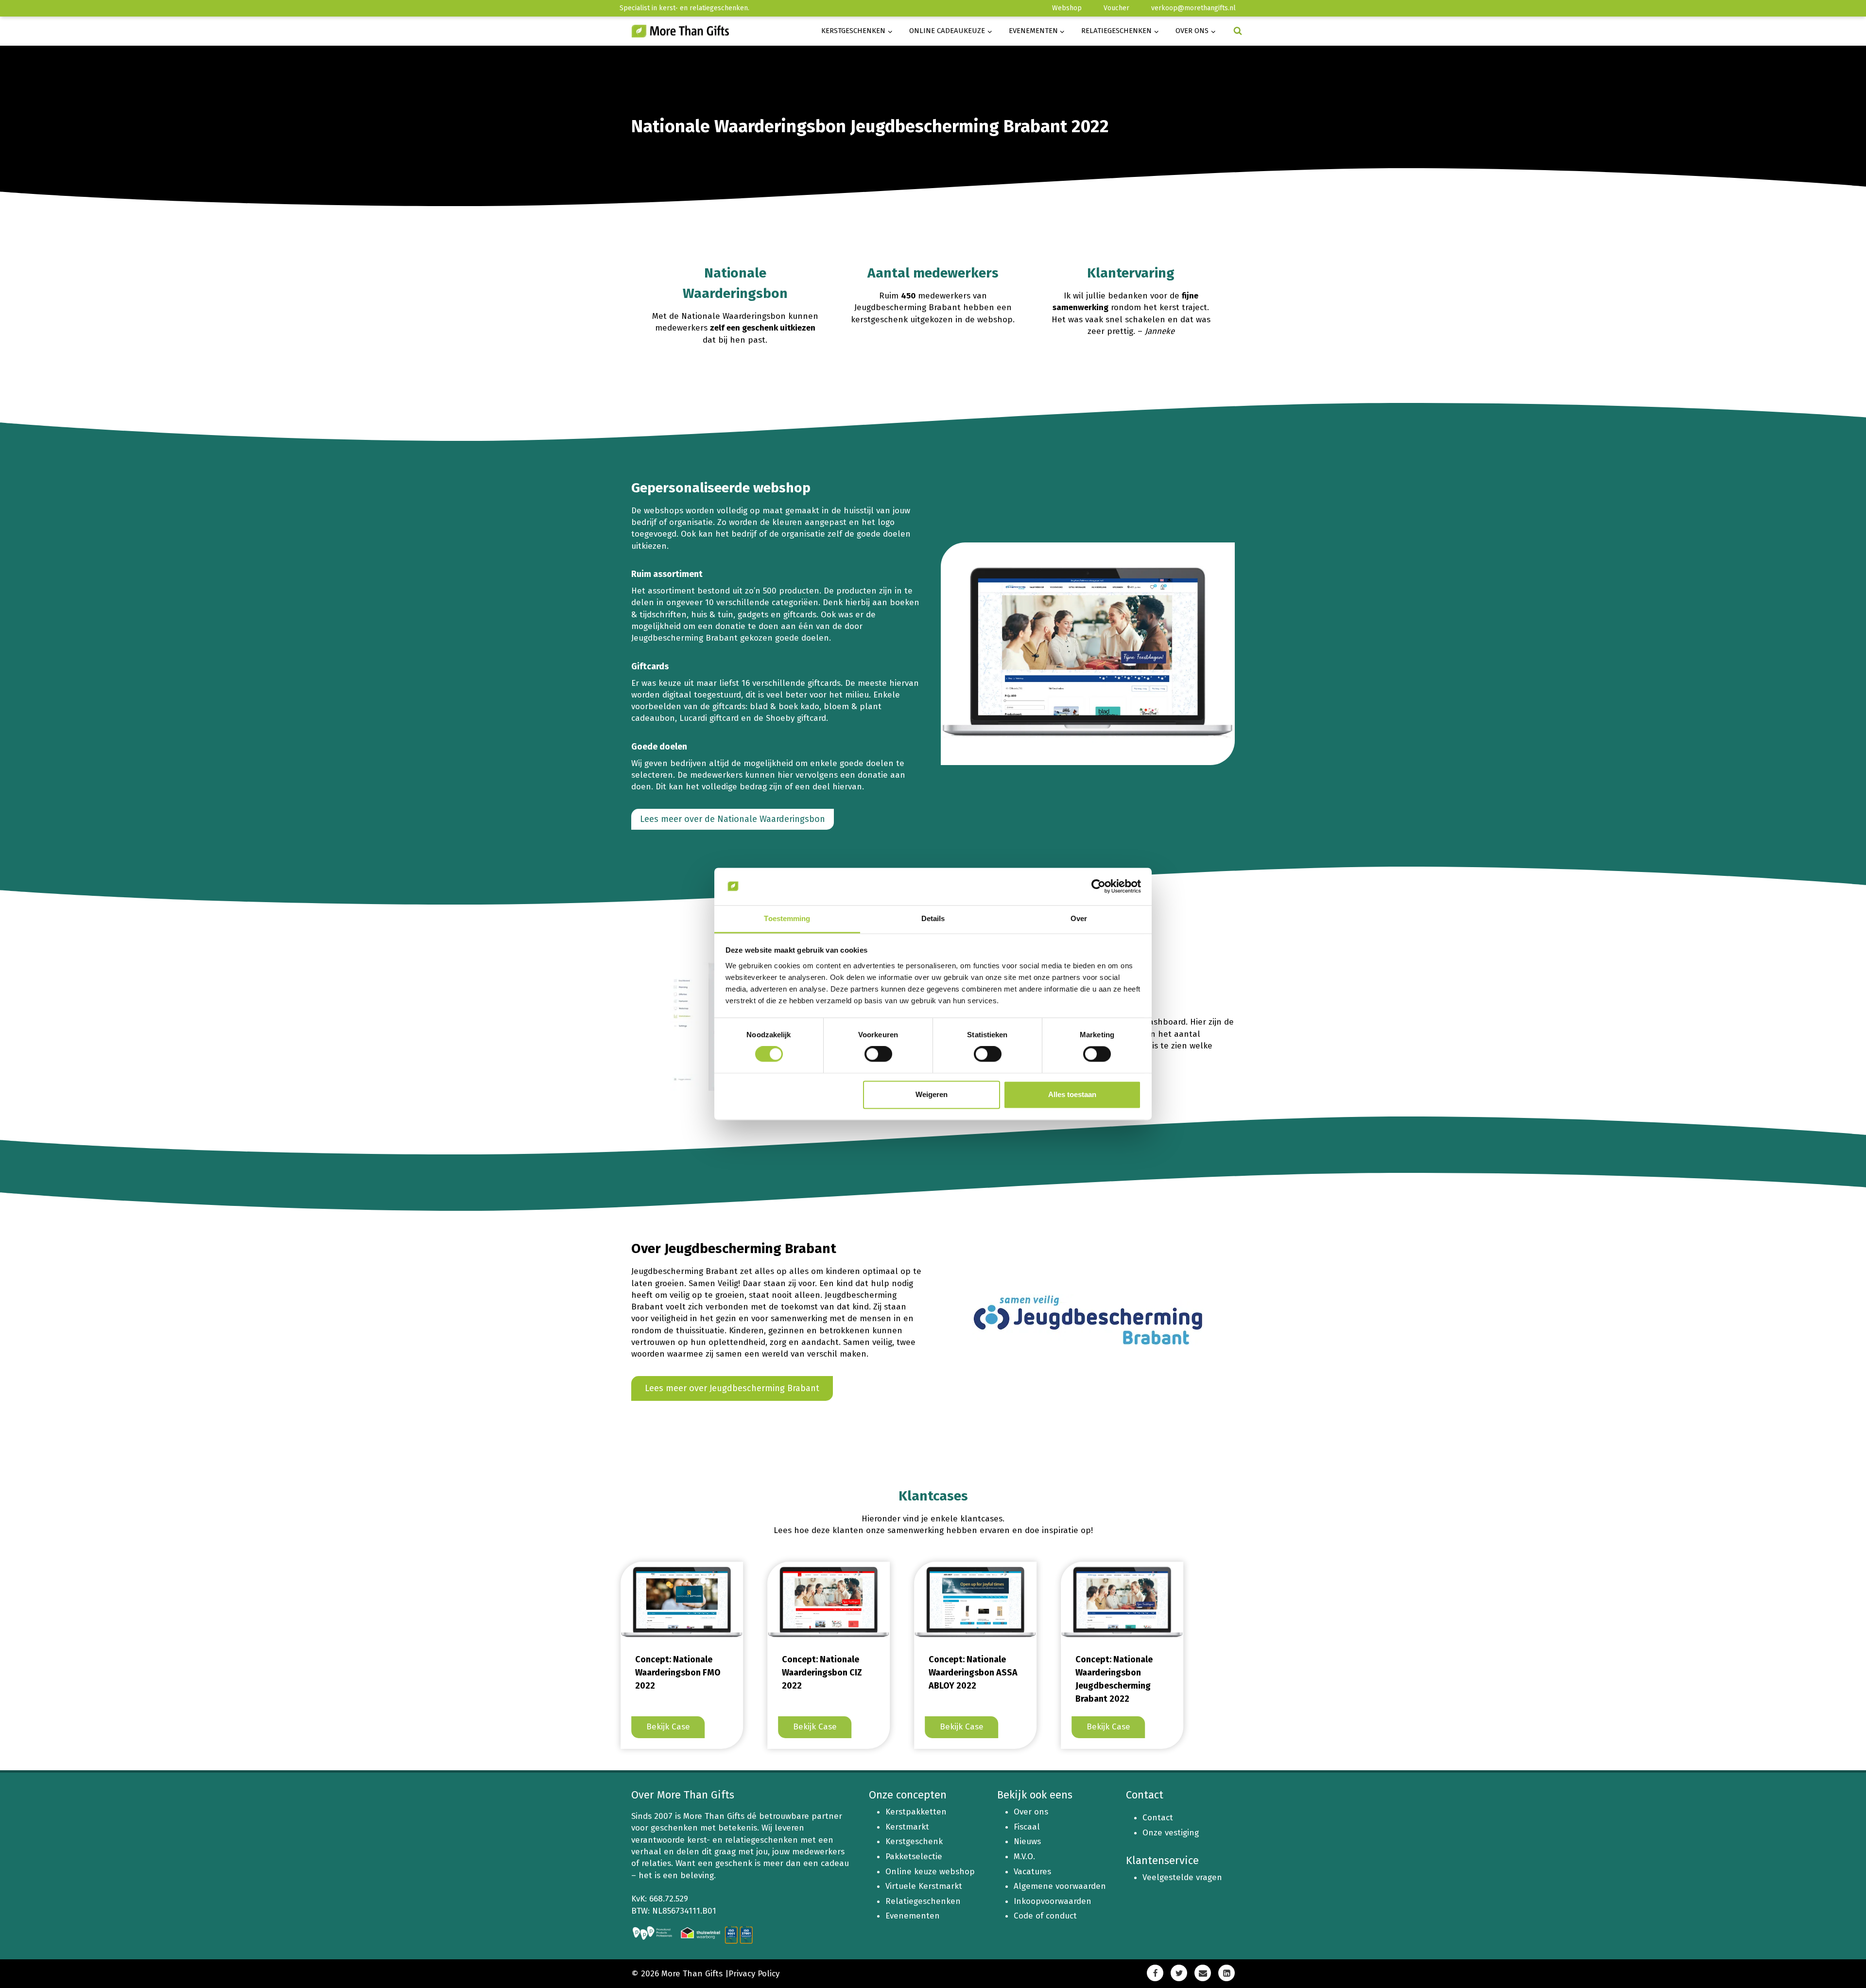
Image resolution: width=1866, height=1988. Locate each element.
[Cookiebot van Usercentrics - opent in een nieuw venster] (1098, 887)
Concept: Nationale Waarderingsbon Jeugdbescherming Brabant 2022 (1105, 1679)
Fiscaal (1027, 1827)
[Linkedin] (1227, 1973)
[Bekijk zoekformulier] (1238, 31)
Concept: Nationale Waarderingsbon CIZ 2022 (813, 1673)
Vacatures (1032, 1872)
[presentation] (673, 1603)
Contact (1158, 1818)
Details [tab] (933, 918)
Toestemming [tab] (787, 918)
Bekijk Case (662, 1729)
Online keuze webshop (930, 1872)
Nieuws (1027, 1841)
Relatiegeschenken (923, 1901)
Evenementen (913, 1916)
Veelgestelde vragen (1182, 1877)
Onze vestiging (1171, 1833)
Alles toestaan (1072, 1094)
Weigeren (932, 1094)
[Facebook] (1155, 1973)
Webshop (1067, 8)
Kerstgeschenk (914, 1841)
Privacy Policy (754, 1974)
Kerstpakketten (916, 1812)
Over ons (1031, 1812)
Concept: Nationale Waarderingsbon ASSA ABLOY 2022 (964, 1673)
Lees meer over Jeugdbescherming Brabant (732, 1388)
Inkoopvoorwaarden (1053, 1901)
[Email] (1203, 1973)
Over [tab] (1079, 918)
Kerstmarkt (907, 1827)
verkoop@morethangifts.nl (1193, 8)
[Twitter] (1179, 1973)
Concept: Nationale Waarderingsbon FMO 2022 (669, 1673)
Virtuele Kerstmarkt (924, 1886)
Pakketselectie (914, 1857)
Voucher (1116, 8)
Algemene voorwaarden (1060, 1886)
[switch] (878, 1054)
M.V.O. (1024, 1857)
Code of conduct (1045, 1916)
